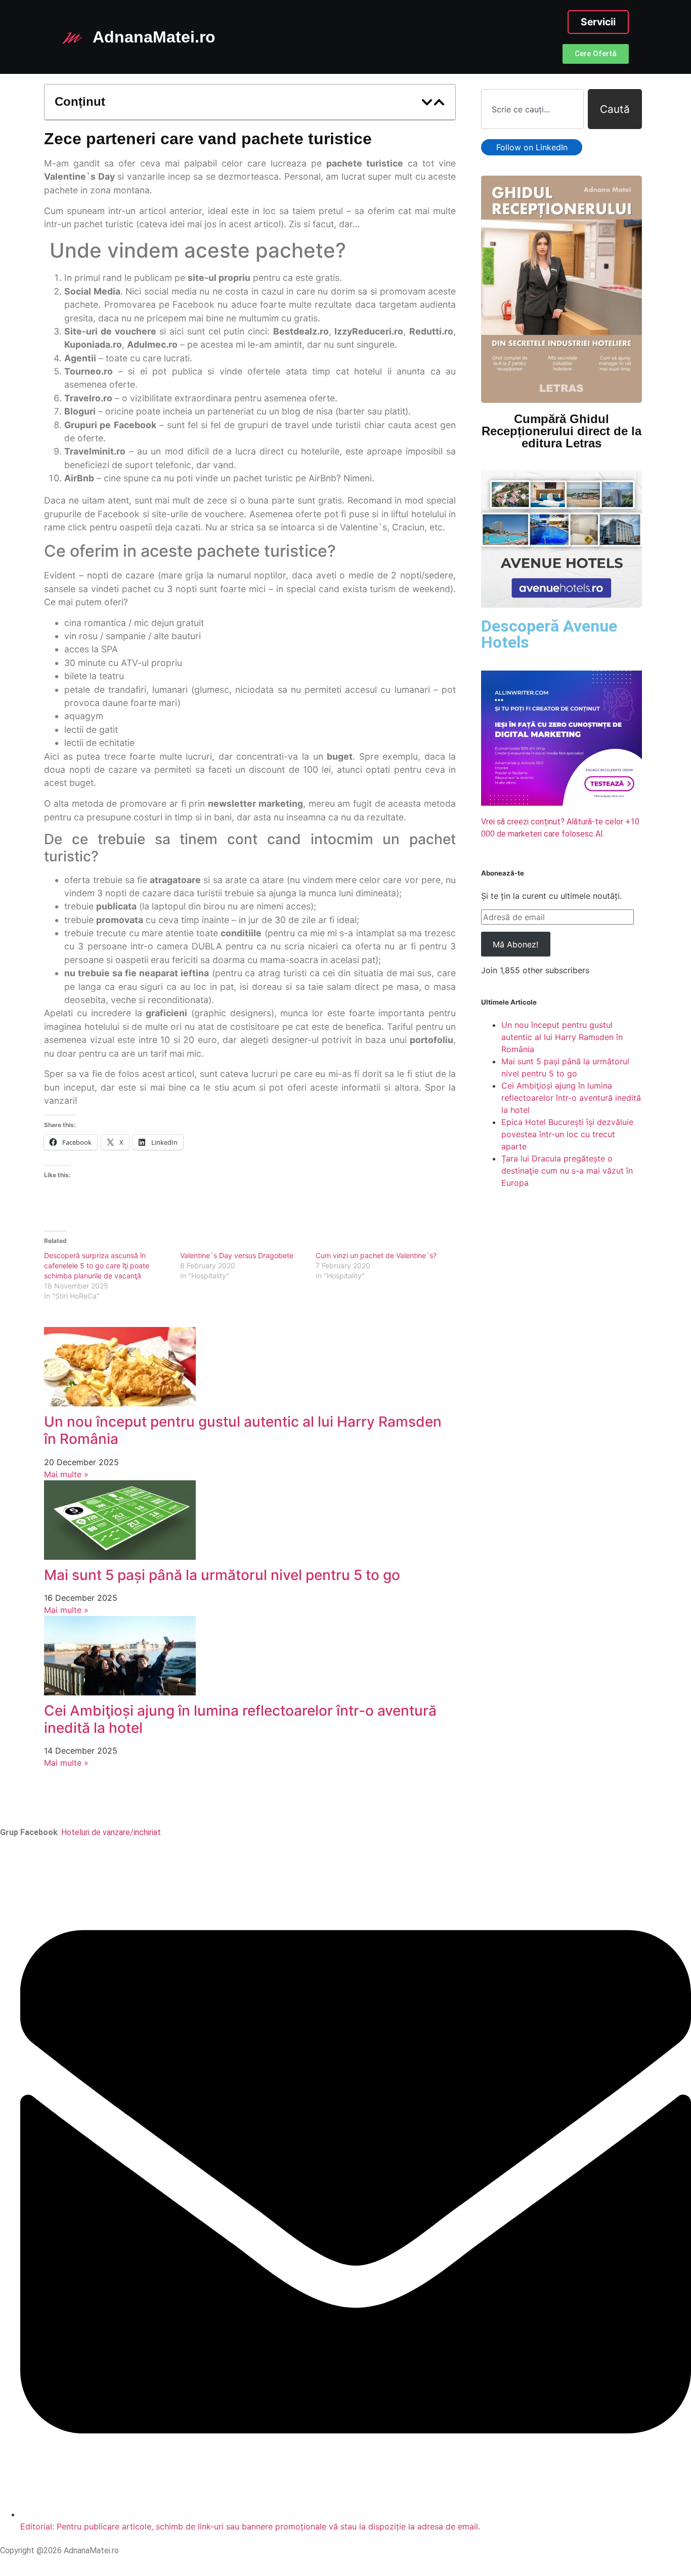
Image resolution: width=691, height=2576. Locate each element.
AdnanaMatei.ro (154, 37)
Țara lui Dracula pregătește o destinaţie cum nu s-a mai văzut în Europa (567, 1171)
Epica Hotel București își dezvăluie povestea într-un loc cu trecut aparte (567, 1134)
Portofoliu (292, 1803)
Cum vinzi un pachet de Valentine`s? (376, 1255)
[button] (427, 102)
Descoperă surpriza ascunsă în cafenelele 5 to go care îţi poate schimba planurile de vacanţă (97, 1265)
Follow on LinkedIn (532, 147)
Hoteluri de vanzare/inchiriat (111, 1832)
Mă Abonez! (515, 944)
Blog (409, 1803)
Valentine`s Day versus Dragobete (237, 1255)
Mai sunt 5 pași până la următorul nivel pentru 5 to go (222, 1575)
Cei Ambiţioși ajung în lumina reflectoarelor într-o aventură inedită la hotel (240, 1719)
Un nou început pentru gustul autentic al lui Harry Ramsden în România (243, 1430)
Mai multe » (66, 1474)
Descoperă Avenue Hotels (549, 634)
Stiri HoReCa (356, 1803)
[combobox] (532, 109)
